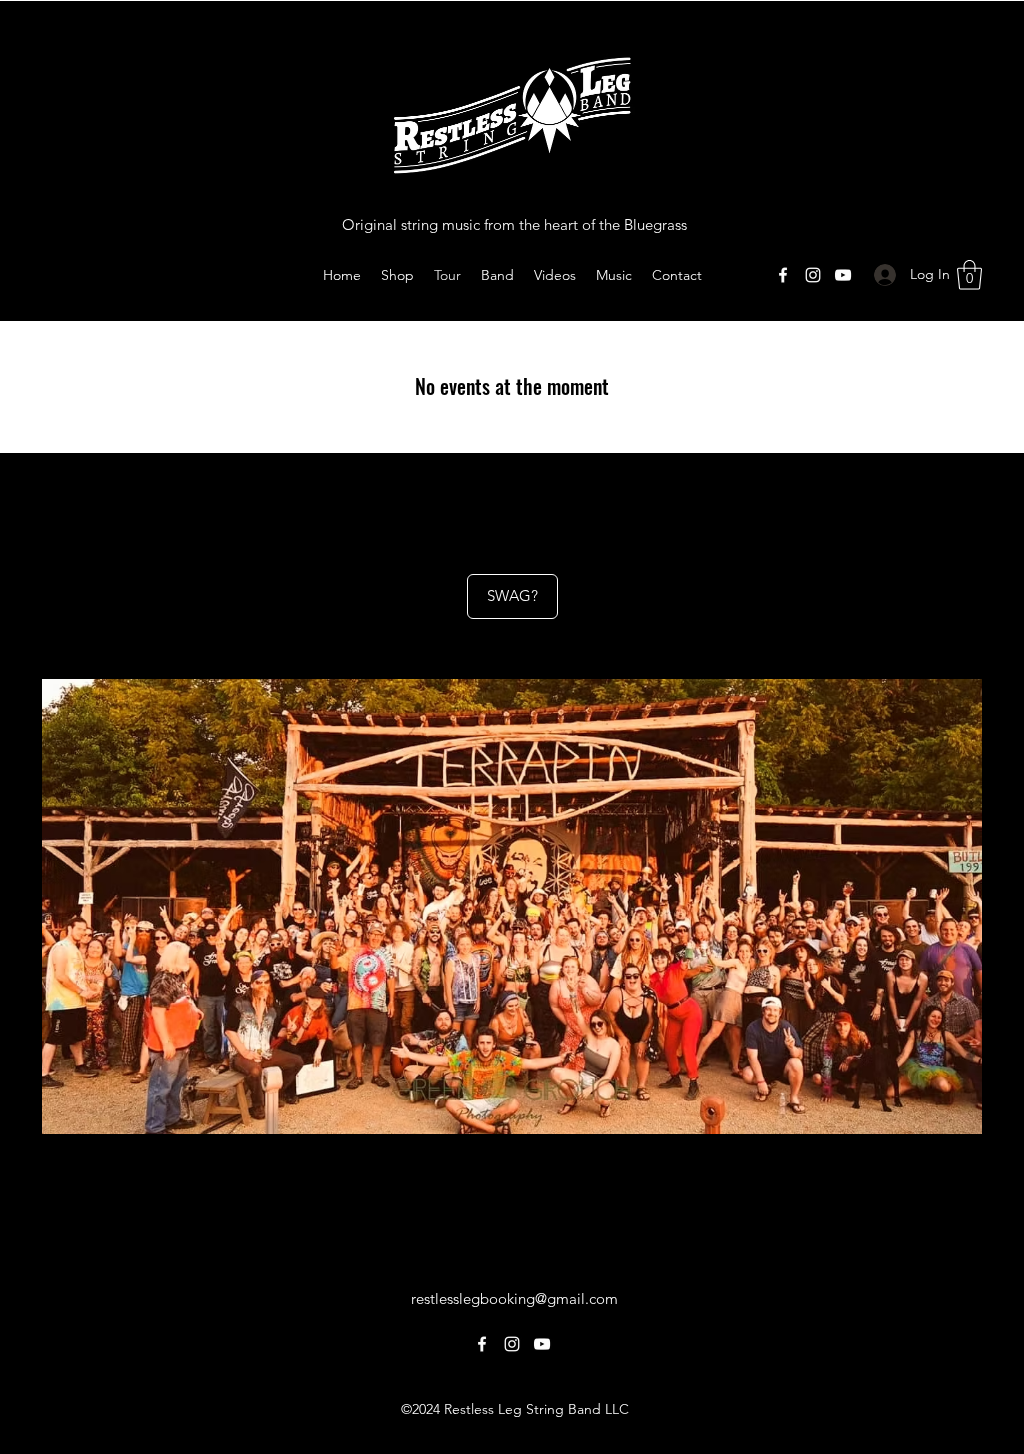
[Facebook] (783, 275)
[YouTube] (843, 275)
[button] (969, 275)
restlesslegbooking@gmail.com (514, 1298)
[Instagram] (813, 275)
